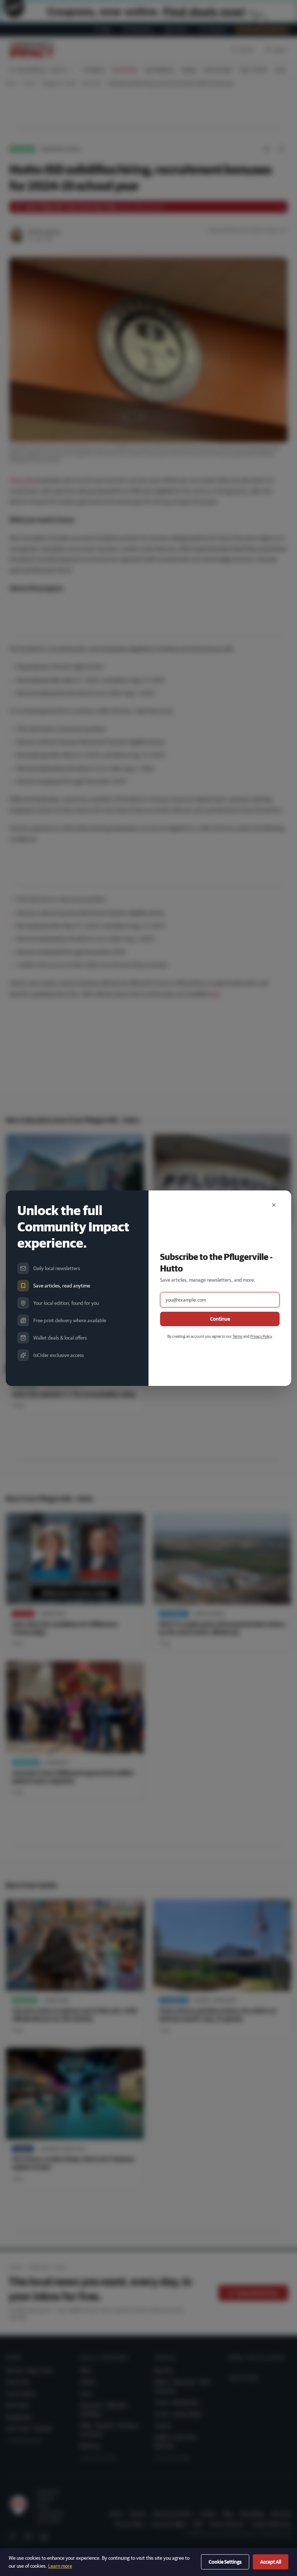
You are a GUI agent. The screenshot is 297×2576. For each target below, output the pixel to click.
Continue (220, 1319)
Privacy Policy (261, 1336)
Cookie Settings (225, 2562)
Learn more (60, 2566)
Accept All (271, 2562)
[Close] (274, 1205)
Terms (238, 1336)
